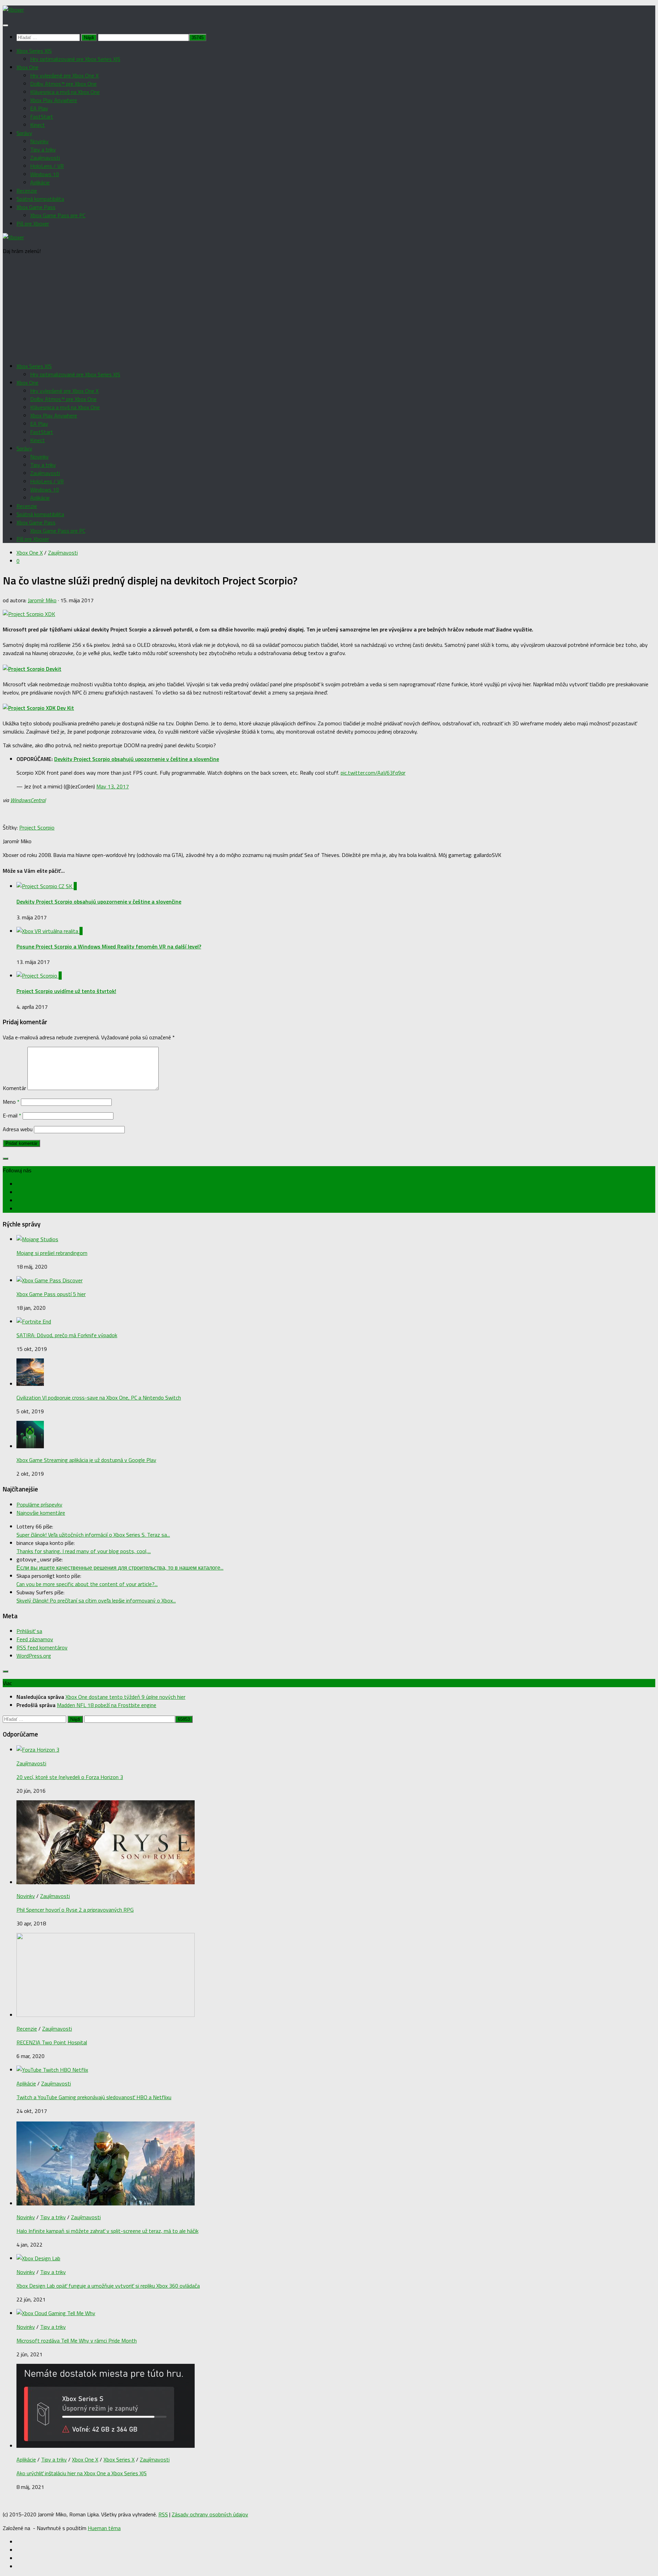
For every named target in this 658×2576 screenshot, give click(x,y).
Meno (11, 1102)
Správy (24, 133)
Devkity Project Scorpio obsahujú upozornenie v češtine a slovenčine (137, 759)
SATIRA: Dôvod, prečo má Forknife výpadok (67, 1335)
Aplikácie (40, 182)
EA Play (39, 108)
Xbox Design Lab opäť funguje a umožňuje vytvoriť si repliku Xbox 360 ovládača (108, 2286)
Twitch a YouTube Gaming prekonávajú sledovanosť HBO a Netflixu (94, 2097)
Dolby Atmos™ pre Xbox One (63, 84)
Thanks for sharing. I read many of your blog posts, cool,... (84, 1551)
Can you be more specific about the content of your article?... (87, 1584)
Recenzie (27, 191)
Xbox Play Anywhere (54, 100)
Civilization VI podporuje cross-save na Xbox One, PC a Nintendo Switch (99, 1398)
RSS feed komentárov (42, 1647)
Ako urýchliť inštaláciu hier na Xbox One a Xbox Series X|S (82, 2473)
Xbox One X (30, 553)
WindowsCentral (28, 800)
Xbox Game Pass (36, 207)
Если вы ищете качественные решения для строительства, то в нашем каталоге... (120, 1568)
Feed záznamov (35, 1639)
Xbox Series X (119, 2459)
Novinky (39, 141)
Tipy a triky (43, 149)
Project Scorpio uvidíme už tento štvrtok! (66, 991)
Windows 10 (45, 174)
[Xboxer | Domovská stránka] (13, 10)
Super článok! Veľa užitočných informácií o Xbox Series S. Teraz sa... (93, 1535)
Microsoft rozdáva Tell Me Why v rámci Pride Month (77, 2341)
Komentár (14, 1088)
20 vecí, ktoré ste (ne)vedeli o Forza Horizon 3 (70, 1777)
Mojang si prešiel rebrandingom (52, 1253)
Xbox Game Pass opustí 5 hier (51, 1294)
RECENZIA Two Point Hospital (52, 2042)
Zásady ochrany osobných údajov (210, 2514)
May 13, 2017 (113, 786)
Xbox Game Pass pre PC (58, 215)
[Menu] (5, 25)
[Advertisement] (329, 309)
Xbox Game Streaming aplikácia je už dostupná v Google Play (86, 1460)
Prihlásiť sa (29, 1631)
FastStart (42, 117)
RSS (163, 2514)
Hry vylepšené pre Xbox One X (64, 75)
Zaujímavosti (45, 158)
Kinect (38, 125)
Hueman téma (104, 2528)
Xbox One (27, 67)
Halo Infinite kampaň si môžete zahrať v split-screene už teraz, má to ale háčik (107, 2231)
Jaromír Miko (42, 600)
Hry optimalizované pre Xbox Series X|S (75, 59)
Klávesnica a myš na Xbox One (65, 92)
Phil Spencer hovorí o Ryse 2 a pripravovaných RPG (75, 1910)
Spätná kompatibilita (40, 199)
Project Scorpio (37, 827)
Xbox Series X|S (34, 51)
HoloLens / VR (47, 166)
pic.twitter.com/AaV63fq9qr (373, 773)
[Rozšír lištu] (5, 1159)
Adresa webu (18, 1129)
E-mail (12, 1115)
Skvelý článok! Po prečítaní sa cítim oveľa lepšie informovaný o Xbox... (96, 1600)
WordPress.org (34, 1656)
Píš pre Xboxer (33, 223)
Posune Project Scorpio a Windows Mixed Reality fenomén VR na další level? (109, 946)
